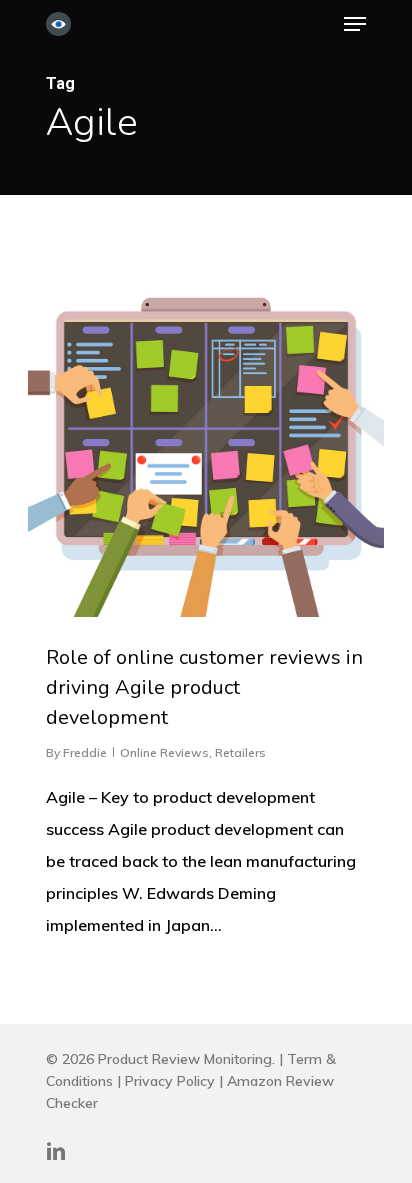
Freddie (85, 752)
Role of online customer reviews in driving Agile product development (204, 687)
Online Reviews (164, 752)
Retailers (240, 752)
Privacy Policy (170, 1081)
